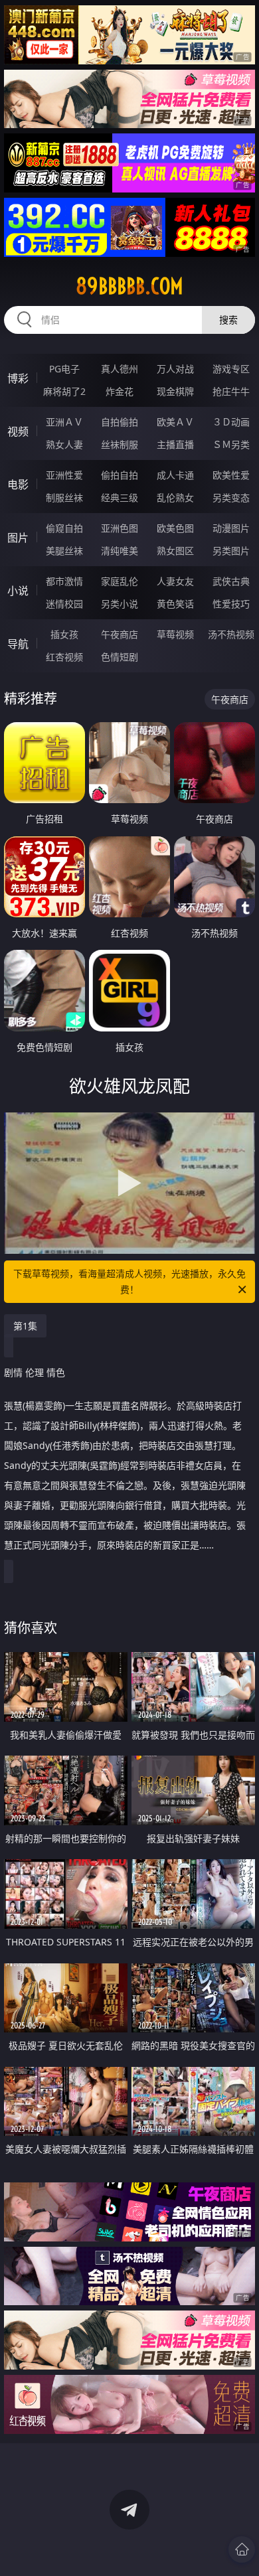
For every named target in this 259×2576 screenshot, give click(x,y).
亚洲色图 (120, 528)
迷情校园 (64, 604)
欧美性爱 (231, 475)
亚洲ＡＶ (64, 422)
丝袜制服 (120, 444)
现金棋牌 (175, 391)
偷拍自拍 (120, 475)
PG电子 (64, 369)
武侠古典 (231, 581)
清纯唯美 (120, 551)
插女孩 (64, 634)
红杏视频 (64, 657)
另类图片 (231, 551)
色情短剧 (120, 657)
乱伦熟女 (175, 497)
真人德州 (120, 369)
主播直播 (175, 444)
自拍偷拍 (120, 422)
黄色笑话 (175, 604)
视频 (18, 431)
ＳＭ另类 (231, 444)
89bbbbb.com (129, 286)
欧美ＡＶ (175, 422)
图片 (18, 538)
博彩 (18, 378)
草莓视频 (175, 634)
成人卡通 (175, 475)
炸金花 (120, 391)
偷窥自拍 (64, 528)
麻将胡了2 (64, 391)
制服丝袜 (64, 497)
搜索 (228, 320)
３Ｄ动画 (231, 422)
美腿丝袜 (64, 551)
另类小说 (120, 604)
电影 (18, 485)
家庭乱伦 (120, 581)
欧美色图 (175, 528)
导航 (18, 644)
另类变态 (231, 497)
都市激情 (64, 581)
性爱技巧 (231, 604)
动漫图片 (231, 528)
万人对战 (175, 369)
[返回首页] (242, 2549)
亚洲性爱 (64, 475)
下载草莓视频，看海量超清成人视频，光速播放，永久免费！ (129, 1281)
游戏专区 (231, 369)
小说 (18, 591)
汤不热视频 (231, 634)
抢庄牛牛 (231, 391)
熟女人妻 (64, 444)
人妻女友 (175, 581)
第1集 (25, 1326)
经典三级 (120, 497)
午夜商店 (120, 634)
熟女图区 (175, 551)
